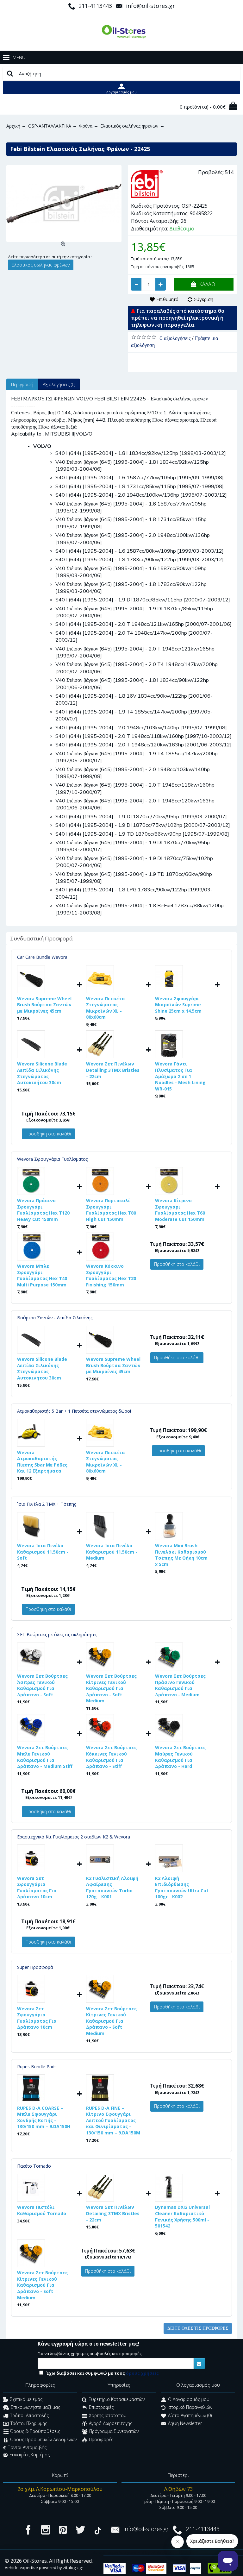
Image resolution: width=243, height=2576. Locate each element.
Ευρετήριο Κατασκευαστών (117, 2399)
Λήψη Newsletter (185, 2423)
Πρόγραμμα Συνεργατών (114, 2431)
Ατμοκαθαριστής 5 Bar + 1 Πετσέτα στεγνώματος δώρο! (74, 1411)
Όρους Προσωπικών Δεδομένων (43, 2439)
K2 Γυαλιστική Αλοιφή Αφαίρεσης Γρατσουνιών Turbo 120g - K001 (112, 1888)
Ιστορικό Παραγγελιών (190, 2407)
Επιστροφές (101, 2407)
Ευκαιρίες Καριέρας (30, 2455)
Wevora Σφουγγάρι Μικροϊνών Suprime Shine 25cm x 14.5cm (178, 1005)
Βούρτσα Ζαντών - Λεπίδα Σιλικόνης (55, 1318)
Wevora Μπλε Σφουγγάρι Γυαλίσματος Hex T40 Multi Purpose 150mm (42, 1275)
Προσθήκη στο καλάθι (48, 1134)
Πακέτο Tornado (34, 2166)
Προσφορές (101, 2439)
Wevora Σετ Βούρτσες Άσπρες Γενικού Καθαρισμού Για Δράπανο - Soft (42, 1685)
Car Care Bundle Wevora (42, 957)
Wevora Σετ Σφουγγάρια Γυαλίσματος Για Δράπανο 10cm (37, 1888)
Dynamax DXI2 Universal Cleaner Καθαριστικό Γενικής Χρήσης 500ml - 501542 (182, 2216)
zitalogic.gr (73, 2567)
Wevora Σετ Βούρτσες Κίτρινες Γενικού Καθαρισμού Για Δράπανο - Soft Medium (111, 1688)
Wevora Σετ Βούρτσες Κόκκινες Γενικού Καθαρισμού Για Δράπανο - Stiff (111, 1757)
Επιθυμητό (167, 299)
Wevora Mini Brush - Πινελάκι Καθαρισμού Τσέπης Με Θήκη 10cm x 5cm (181, 1555)
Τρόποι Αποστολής (29, 2415)
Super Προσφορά (35, 1967)
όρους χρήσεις (142, 2373)
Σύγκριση (203, 299)
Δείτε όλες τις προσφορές (198, 2328)
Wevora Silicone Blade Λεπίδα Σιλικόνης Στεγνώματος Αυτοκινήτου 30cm (42, 1073)
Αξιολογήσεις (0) (59, 384)
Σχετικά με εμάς (26, 2399)
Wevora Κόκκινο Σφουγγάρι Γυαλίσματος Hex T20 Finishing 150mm (111, 1275)
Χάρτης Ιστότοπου (108, 2415)
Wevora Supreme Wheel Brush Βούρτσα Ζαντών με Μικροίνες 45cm (44, 1005)
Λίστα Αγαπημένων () (190, 2415)
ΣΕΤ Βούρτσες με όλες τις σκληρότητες (57, 1634)
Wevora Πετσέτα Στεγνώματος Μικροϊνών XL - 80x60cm (106, 1008)
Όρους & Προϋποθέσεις (35, 2431)
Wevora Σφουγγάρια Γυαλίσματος (52, 1159)
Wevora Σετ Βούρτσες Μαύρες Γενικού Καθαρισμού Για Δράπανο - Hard (180, 1757)
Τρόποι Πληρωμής (29, 2423)
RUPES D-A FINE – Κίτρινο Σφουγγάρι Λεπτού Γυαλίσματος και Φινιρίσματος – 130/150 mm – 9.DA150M (113, 2120)
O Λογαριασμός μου (189, 2399)
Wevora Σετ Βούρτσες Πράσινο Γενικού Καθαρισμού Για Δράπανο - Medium (180, 1685)
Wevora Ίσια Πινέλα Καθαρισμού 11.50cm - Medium (112, 1552)
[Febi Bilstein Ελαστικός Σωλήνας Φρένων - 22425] (64, 204)
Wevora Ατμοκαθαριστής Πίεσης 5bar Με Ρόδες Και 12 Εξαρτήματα (42, 1462)
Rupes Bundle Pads (37, 2067)
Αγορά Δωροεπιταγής (111, 2423)
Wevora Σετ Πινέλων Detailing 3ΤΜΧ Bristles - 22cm (113, 1070)
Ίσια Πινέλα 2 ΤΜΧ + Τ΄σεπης (47, 1504)
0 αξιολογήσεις (175, 338)
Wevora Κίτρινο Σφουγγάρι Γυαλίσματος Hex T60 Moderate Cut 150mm (180, 1210)
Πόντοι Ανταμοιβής (27, 2447)
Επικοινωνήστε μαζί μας (35, 2407)
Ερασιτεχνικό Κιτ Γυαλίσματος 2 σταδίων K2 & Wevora (74, 1837)
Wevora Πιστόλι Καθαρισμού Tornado (42, 2210)
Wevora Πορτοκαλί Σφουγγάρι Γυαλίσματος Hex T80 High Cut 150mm (111, 1210)
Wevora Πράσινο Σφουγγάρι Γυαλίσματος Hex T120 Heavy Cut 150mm (43, 1210)
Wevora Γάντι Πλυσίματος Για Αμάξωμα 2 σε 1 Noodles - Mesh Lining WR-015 (180, 1076)
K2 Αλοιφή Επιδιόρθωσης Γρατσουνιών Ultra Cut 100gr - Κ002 (182, 1888)
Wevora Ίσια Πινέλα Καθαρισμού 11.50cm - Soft (43, 1552)
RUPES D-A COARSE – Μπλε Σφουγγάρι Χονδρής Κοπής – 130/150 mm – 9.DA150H (44, 2117)
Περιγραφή (22, 384)
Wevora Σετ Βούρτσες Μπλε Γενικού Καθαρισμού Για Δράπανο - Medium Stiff (45, 1757)
